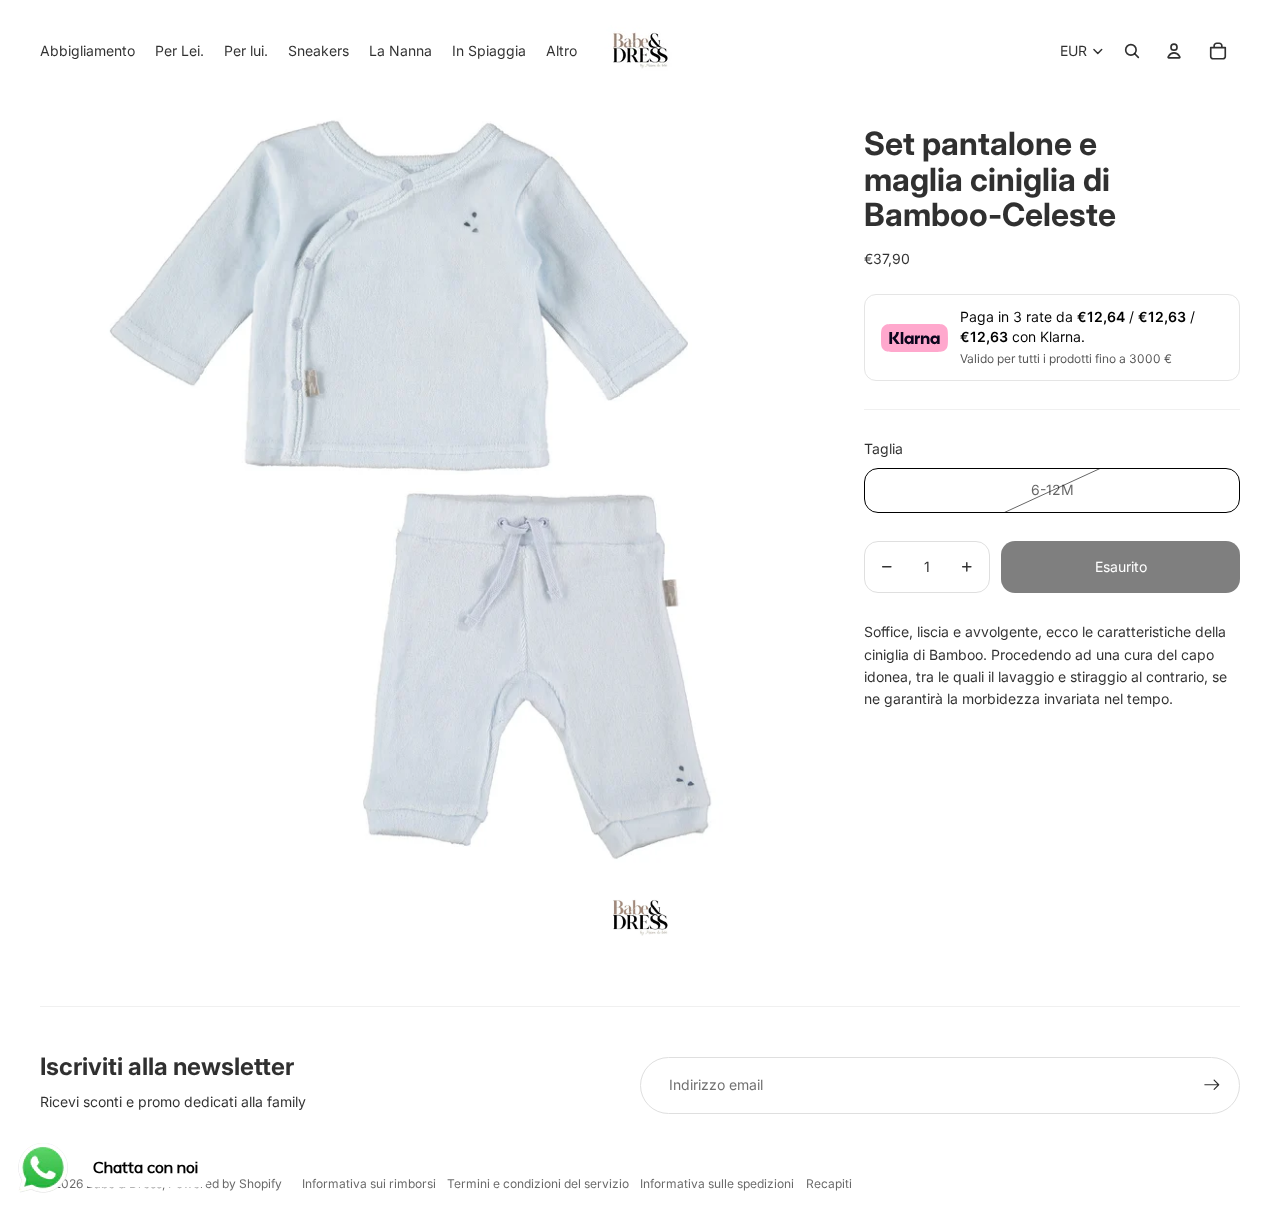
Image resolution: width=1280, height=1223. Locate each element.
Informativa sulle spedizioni (717, 1183)
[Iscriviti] (1212, 1085)
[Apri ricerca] (1132, 51)
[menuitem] (561, 51)
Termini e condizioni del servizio (538, 1183)
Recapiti (829, 1183)
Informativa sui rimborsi (369, 1183)
